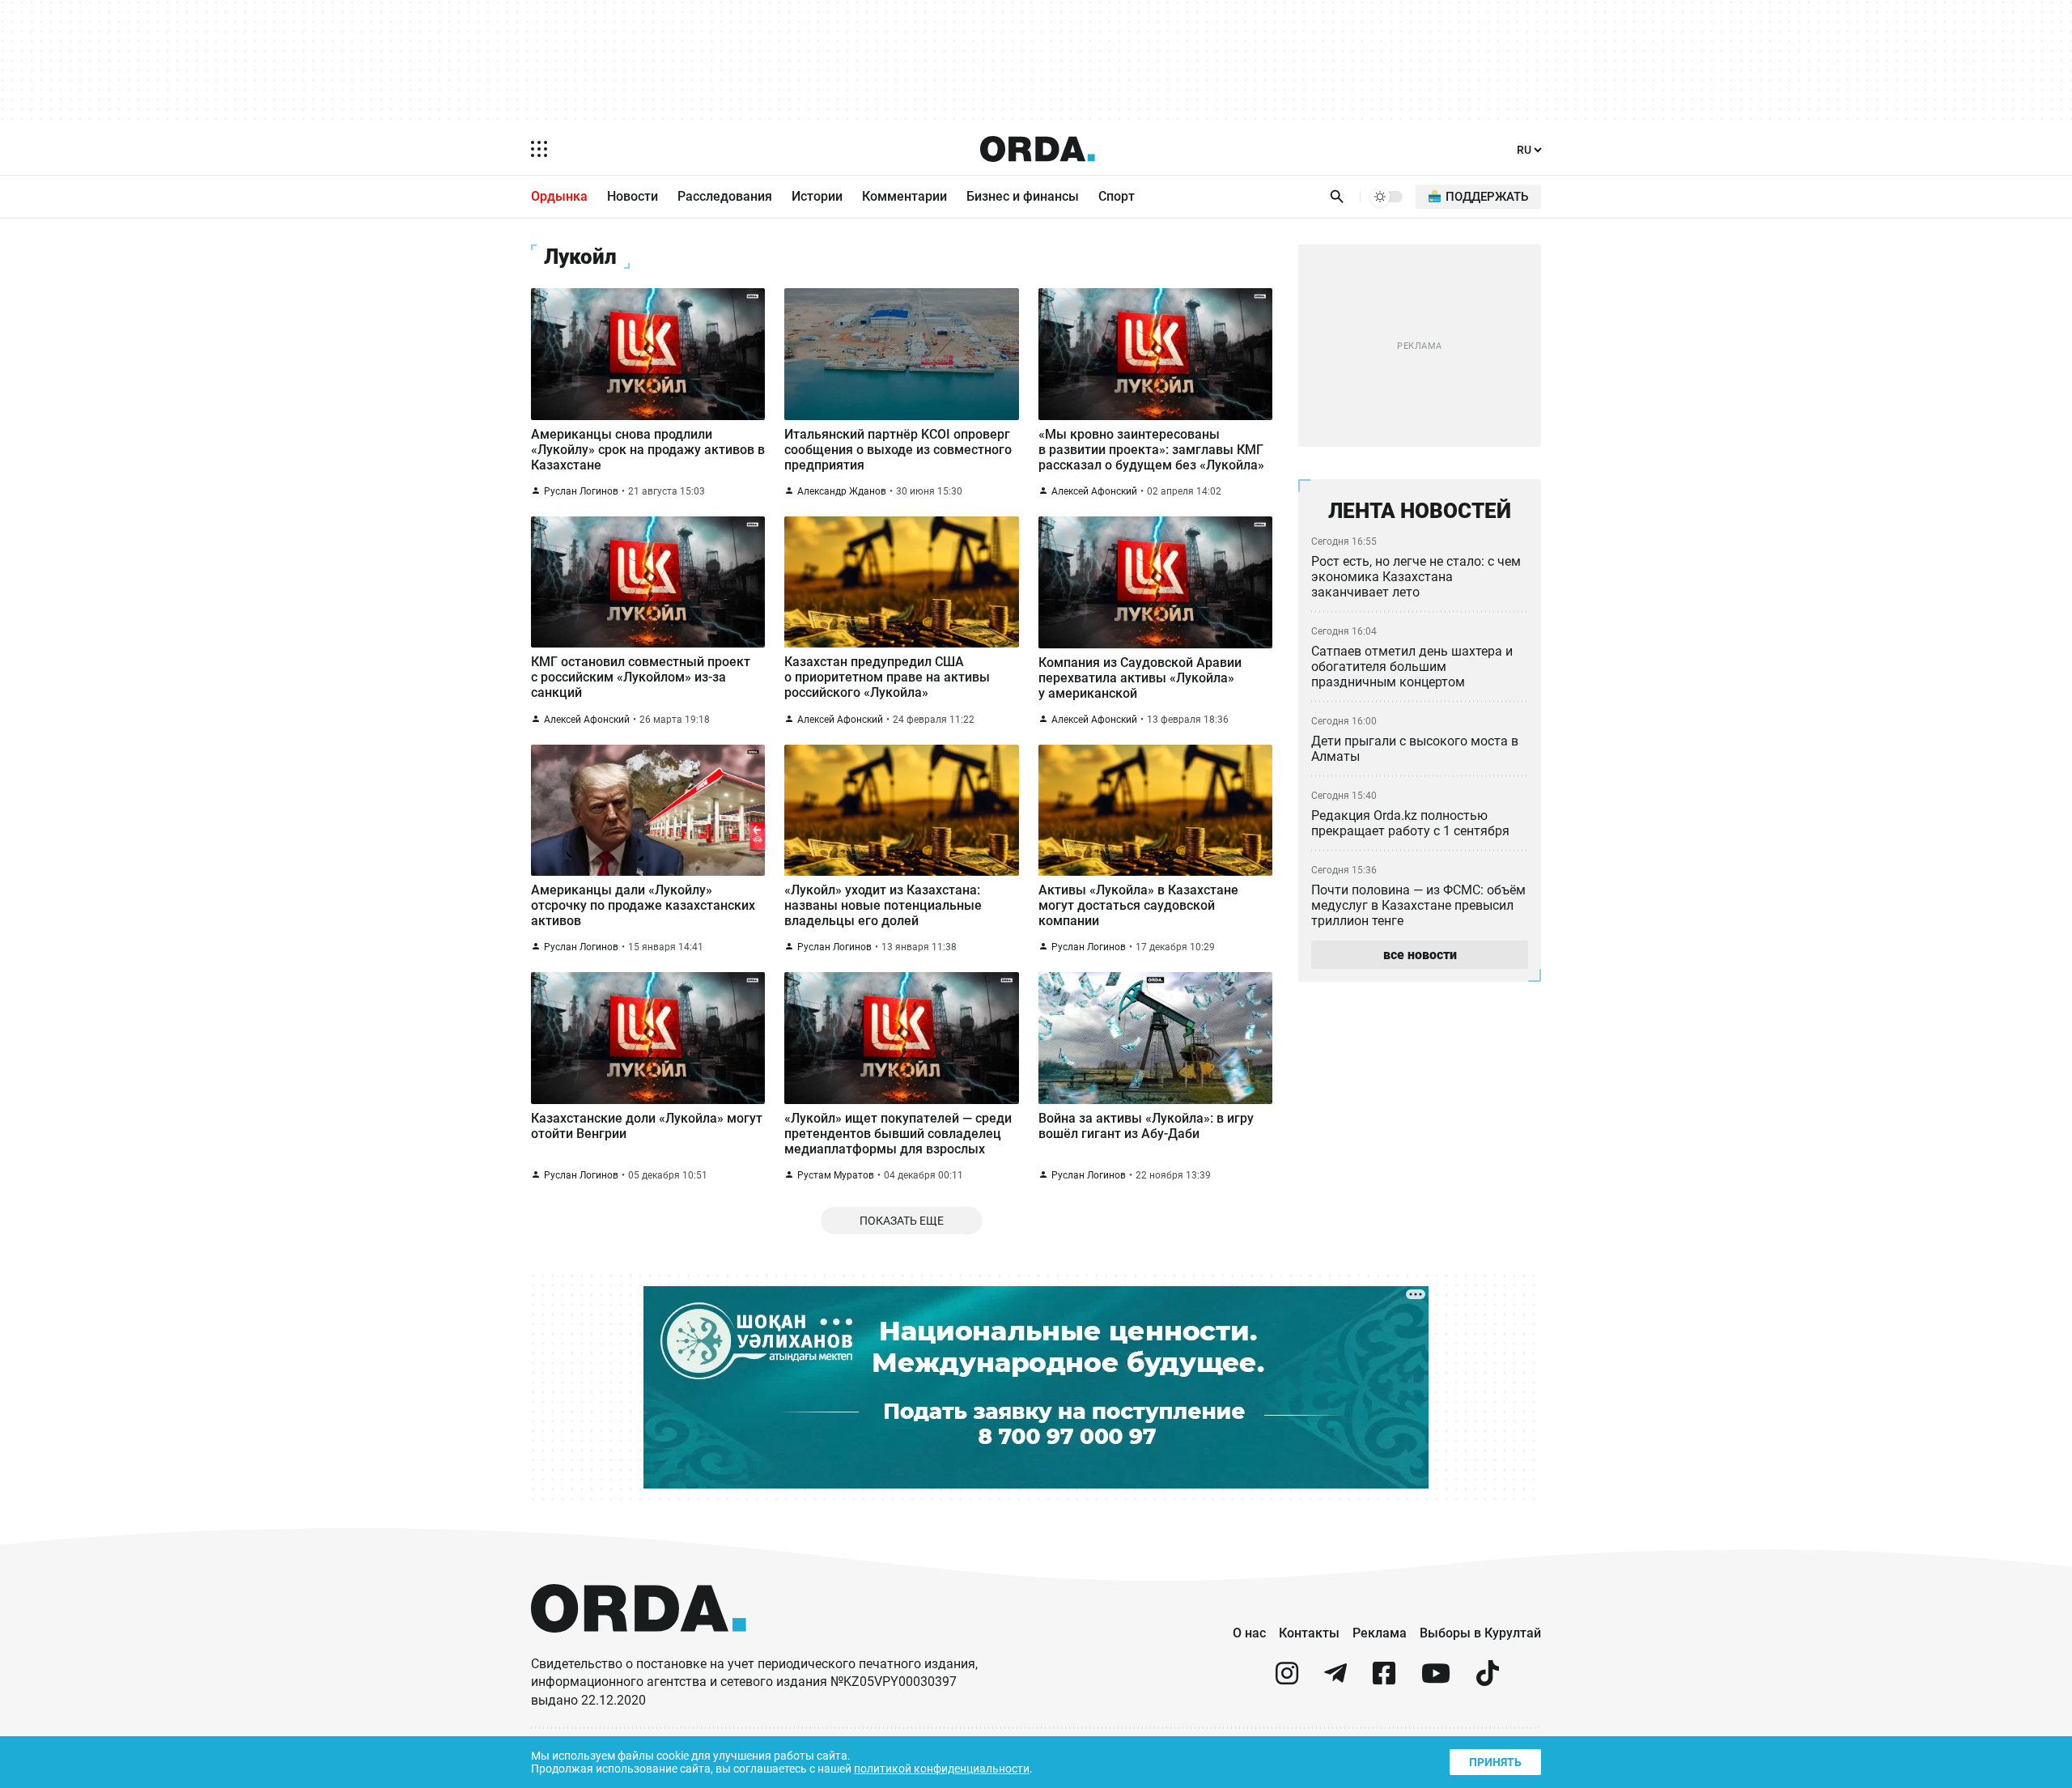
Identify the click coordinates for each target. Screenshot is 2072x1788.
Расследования (725, 196)
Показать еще (902, 1221)
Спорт (1117, 196)
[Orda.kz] (639, 1648)
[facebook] (1384, 1680)
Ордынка (559, 196)
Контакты (1309, 1633)
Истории (817, 196)
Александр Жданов (842, 491)
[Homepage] (1038, 149)
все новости (1420, 955)
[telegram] (1335, 1680)
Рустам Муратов (836, 1175)
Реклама (1380, 1633)
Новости (633, 196)
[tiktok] (1488, 1680)
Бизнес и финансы (1023, 196)
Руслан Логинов (581, 491)
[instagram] (1287, 1680)
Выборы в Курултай (1480, 1633)
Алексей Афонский (1094, 491)
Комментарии (904, 196)
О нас (1249, 1633)
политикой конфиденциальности (942, 1769)
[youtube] (1436, 1680)
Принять (1495, 1762)
